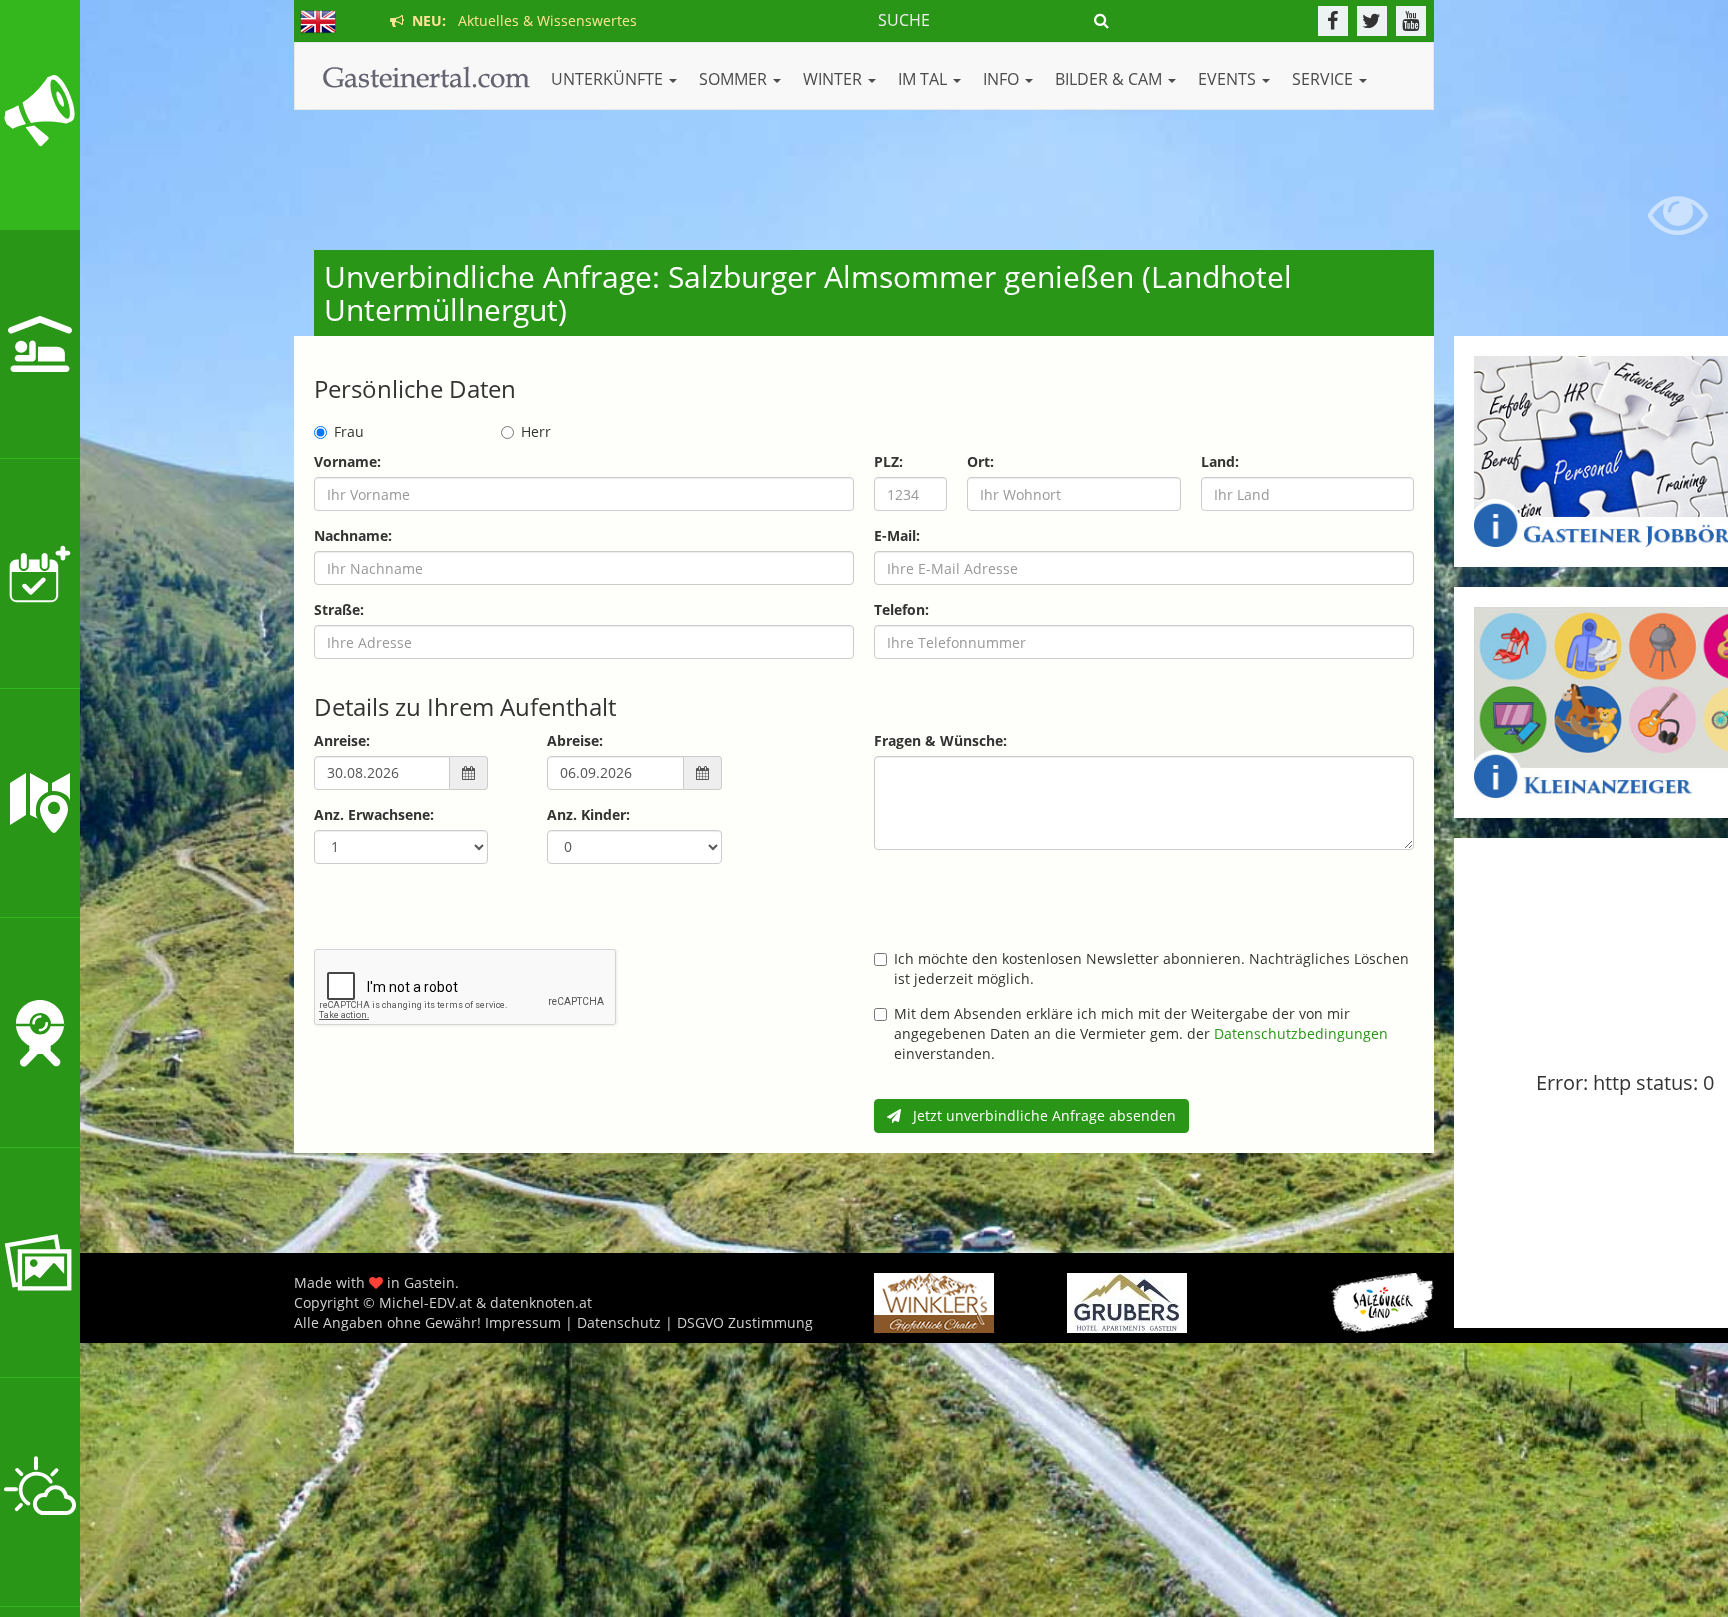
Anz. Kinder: (588, 814)
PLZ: (888, 461)
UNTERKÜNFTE (609, 79)
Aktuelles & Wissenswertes (520, 20)
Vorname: (347, 461)
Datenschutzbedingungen (1301, 1033)
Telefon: (901, 609)
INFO (1003, 79)
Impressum (523, 1322)
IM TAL (924, 79)
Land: (1220, 461)
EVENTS (1229, 79)
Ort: (980, 461)
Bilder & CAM (1110, 79)
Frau (349, 431)
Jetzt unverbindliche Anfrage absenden (1038, 1115)
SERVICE (1324, 79)
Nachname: (353, 535)
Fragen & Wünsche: (940, 740)
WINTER (834, 79)
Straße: (339, 609)
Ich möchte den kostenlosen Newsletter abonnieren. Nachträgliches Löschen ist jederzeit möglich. (1151, 968)
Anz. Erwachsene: (374, 814)
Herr (536, 431)
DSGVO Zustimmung (745, 1322)
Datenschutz (619, 1322)
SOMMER (735, 79)
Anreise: (342, 740)
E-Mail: (897, 535)
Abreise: (575, 740)
